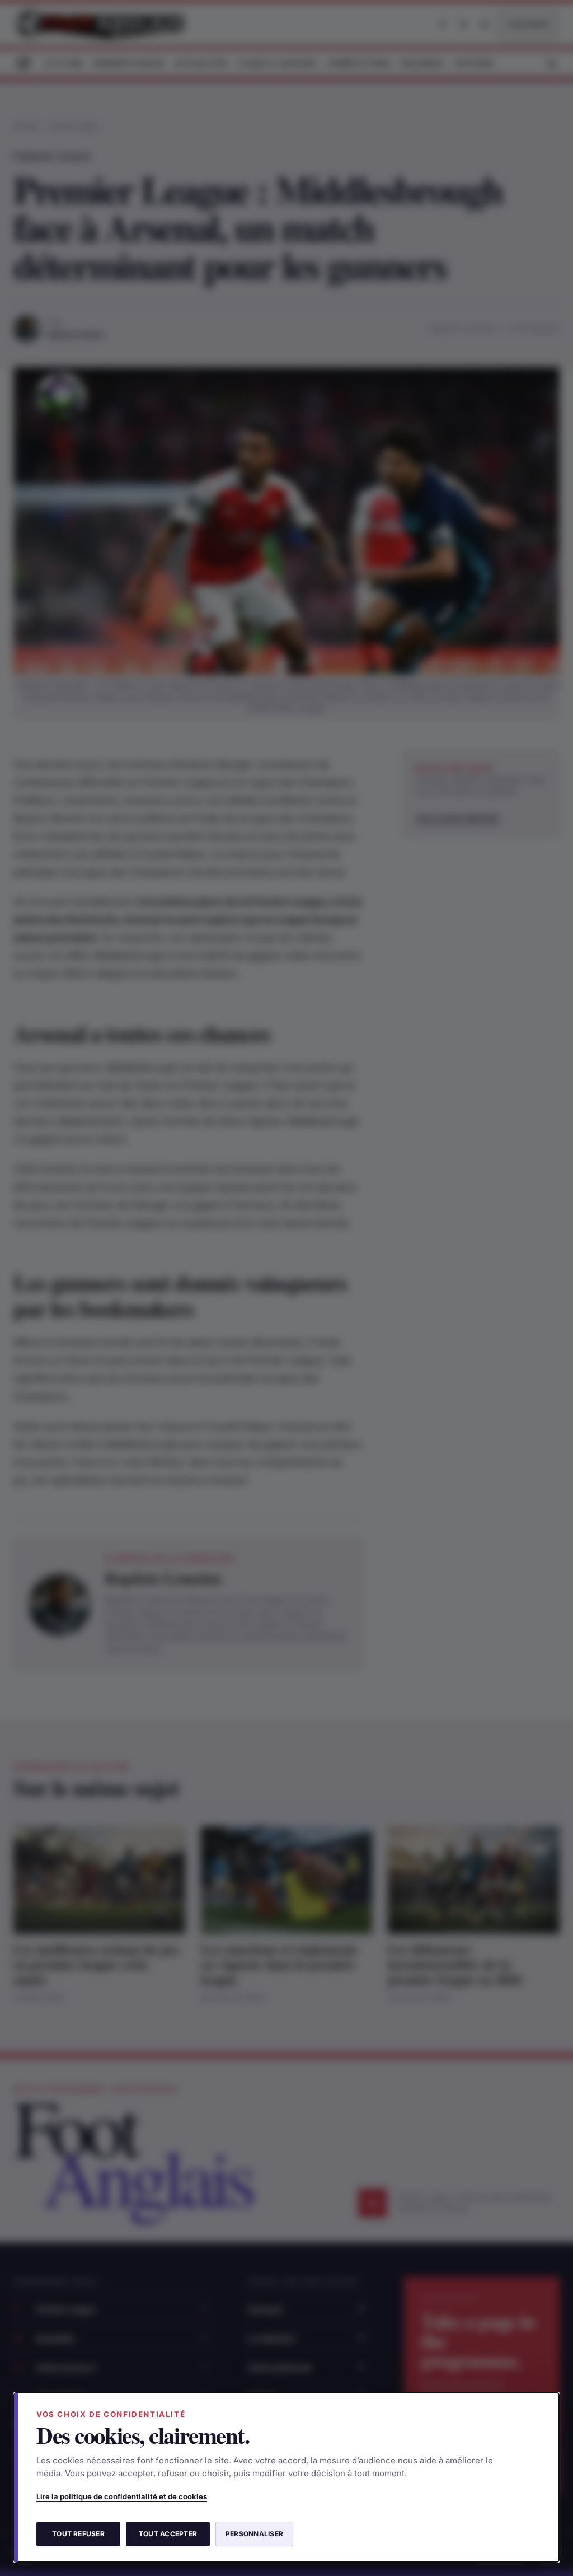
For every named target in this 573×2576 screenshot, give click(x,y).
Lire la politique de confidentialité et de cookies (122, 2496)
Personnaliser (254, 2534)
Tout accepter (168, 2534)
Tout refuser (78, 2534)
